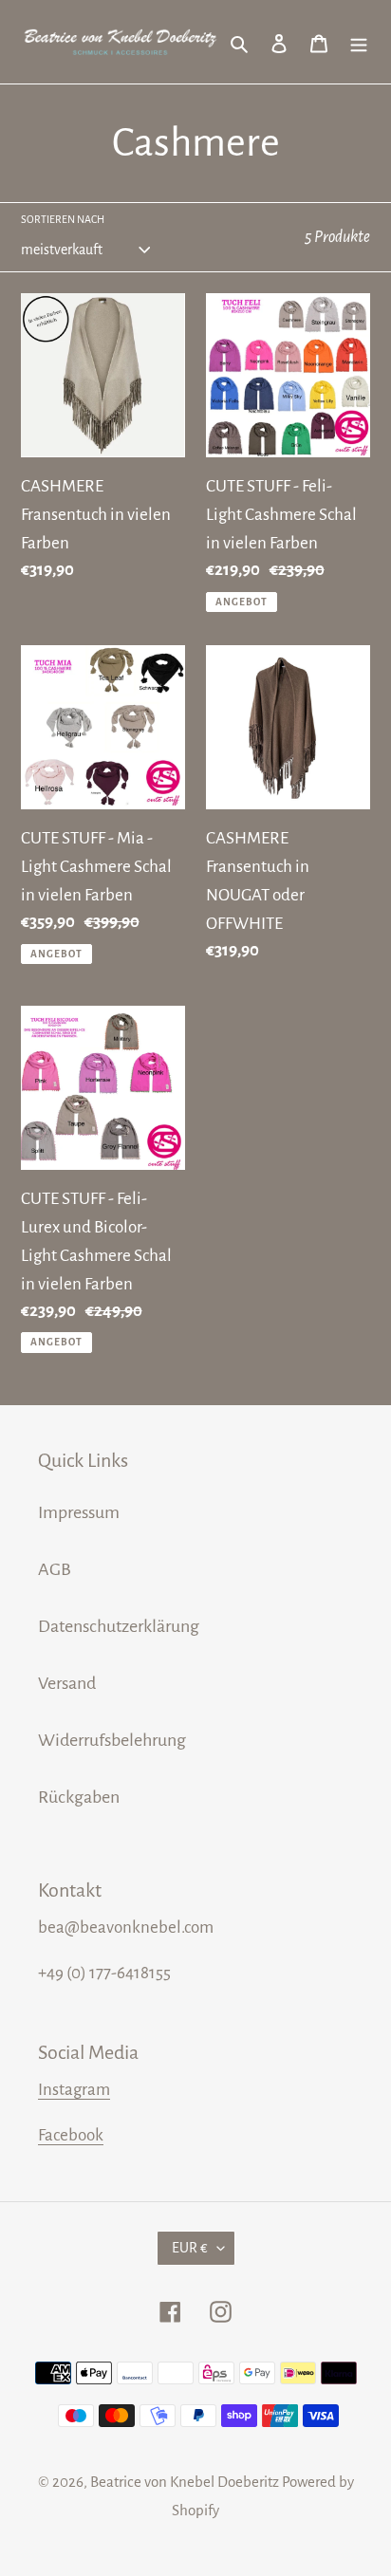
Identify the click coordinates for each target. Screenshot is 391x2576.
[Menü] (359, 42)
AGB (55, 1569)
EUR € (190, 2248)
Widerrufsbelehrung (112, 1740)
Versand (67, 1683)
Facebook (71, 2135)
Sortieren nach (63, 219)
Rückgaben (79, 1797)
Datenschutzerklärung (119, 1626)
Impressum (79, 1512)
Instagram (74, 2090)
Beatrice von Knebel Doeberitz (185, 2482)
